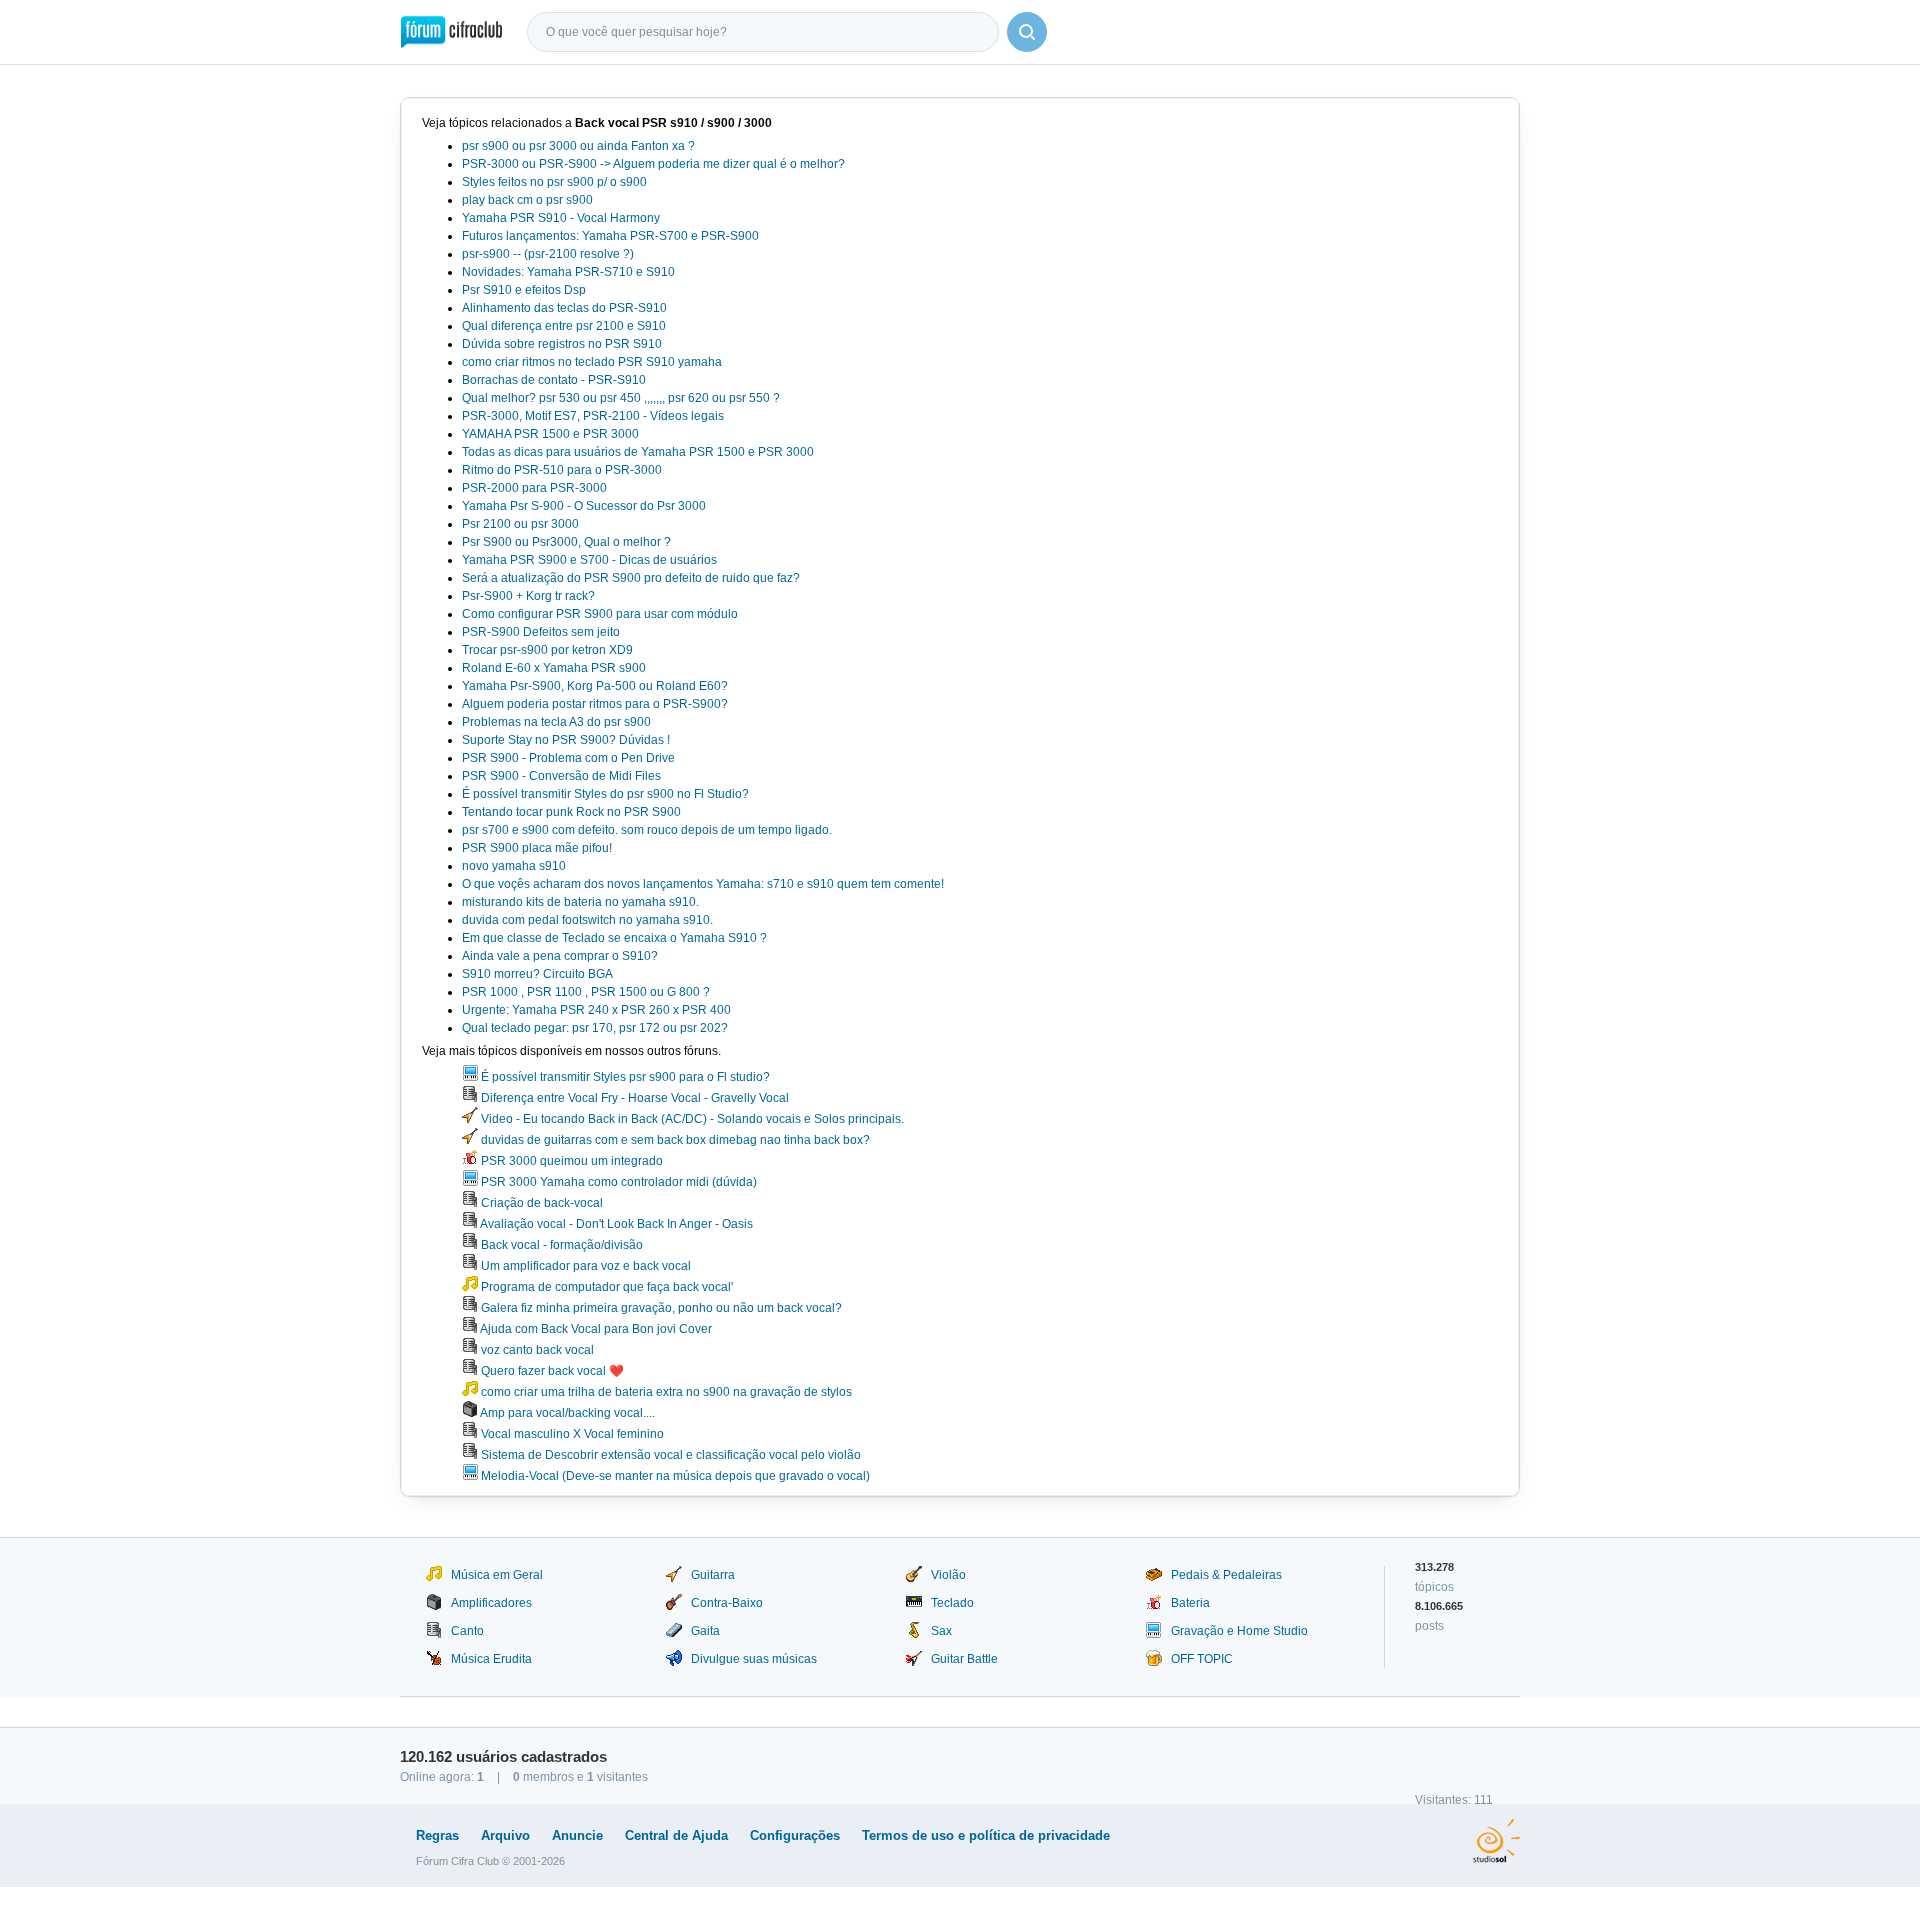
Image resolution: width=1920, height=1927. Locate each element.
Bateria (1190, 1603)
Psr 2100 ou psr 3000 (520, 524)
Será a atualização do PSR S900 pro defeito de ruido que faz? (631, 578)
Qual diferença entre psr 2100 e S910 (564, 326)
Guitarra (713, 1575)
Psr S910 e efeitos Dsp (524, 290)
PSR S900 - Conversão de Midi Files (561, 776)
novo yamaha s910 (514, 866)
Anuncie (577, 1835)
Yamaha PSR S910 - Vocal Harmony (561, 218)
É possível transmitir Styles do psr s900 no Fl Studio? (605, 794)
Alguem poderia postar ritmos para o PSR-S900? (595, 704)
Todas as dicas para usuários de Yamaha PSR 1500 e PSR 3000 (638, 452)
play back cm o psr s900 (527, 200)
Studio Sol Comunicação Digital (1496, 1841)
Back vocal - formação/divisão (560, 1245)
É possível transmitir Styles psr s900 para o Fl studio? (624, 1077)
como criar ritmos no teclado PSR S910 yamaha (592, 362)
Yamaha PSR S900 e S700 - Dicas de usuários (589, 560)
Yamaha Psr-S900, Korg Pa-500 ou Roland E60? (595, 686)
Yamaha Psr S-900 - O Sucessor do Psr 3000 (584, 506)
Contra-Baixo (727, 1603)
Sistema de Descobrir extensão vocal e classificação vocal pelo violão (669, 1455)
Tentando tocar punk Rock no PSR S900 (571, 812)
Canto (467, 1631)
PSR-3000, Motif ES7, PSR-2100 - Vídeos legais (593, 416)
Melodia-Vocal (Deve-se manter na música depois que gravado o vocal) (674, 1476)
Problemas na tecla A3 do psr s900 (556, 722)
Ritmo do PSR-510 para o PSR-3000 (562, 470)
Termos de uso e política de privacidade (986, 1835)
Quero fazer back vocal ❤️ (551, 1371)
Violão (948, 1575)
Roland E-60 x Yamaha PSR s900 (554, 668)
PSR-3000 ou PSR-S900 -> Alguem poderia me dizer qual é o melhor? (653, 164)
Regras (437, 1835)
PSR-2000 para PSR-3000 (534, 488)
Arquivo (505, 1835)
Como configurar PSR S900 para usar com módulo (600, 614)
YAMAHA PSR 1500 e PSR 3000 (550, 434)
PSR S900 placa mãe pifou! (537, 848)
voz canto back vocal (536, 1350)
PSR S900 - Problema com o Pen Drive (568, 758)
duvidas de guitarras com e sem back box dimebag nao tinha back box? (674, 1140)
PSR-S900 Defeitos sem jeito (541, 632)
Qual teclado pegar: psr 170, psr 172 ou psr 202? (595, 1028)
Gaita (705, 1631)
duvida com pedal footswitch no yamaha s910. (587, 920)
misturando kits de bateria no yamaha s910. (580, 902)
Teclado (952, 1603)
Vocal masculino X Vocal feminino (571, 1434)
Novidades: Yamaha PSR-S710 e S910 (568, 272)
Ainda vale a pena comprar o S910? (560, 956)
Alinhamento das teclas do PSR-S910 (564, 308)
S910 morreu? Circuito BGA (537, 974)
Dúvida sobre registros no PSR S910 (562, 344)
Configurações (795, 1835)
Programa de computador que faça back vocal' (605, 1287)
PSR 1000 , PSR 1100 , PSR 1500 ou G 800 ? (586, 992)
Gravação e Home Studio (1239, 1631)
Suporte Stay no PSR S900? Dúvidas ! (566, 740)
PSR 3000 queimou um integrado (570, 1161)
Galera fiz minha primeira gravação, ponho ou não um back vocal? (660, 1308)
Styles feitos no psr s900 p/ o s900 (554, 182)
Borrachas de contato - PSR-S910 (554, 380)
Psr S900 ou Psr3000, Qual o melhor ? (566, 542)
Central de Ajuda (676, 1835)
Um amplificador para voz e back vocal (584, 1266)
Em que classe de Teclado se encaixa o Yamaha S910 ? (614, 938)
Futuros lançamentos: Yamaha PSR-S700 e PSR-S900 (610, 236)
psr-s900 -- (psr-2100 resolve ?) (548, 254)
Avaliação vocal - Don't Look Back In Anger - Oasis (615, 1224)
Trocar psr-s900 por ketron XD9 (547, 650)
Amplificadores (491, 1603)
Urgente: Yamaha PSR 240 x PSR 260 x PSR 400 (596, 1010)
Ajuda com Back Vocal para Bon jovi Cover (595, 1329)
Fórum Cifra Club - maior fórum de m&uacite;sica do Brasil (451, 32)
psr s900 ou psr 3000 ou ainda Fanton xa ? (578, 146)
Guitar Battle (964, 1659)
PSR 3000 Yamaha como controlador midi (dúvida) (617, 1182)
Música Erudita (491, 1659)
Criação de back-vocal (540, 1203)
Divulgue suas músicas (754, 1659)
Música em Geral (497, 1575)
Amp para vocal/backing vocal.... (566, 1413)
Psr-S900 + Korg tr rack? (528, 596)
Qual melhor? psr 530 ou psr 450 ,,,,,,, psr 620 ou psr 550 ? (621, 398)
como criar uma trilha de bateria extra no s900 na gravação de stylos (665, 1392)
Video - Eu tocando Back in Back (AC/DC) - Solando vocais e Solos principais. (691, 1119)
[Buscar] (1027, 32)
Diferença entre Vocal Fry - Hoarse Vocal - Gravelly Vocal (633, 1098)
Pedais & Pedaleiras (1226, 1575)
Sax (941, 1631)
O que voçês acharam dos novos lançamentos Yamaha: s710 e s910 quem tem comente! (703, 884)
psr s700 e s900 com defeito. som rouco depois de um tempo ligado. (647, 830)
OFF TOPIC (1202, 1659)
